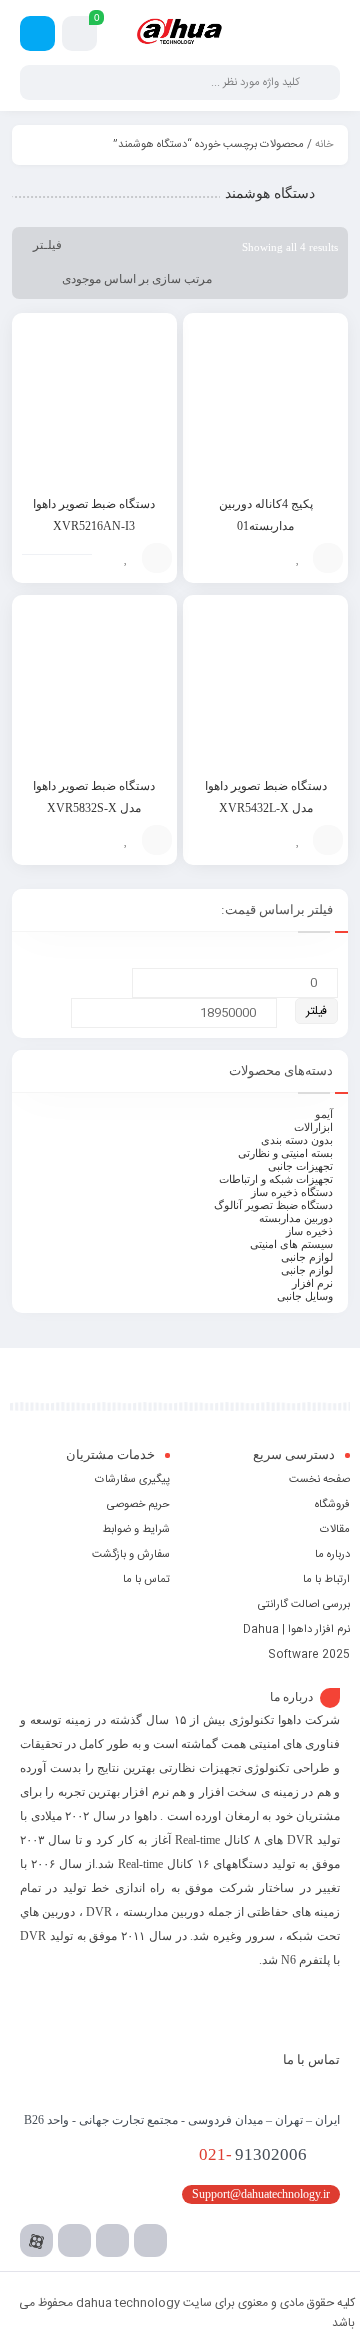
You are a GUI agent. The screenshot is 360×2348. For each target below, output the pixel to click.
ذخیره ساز (309, 1231)
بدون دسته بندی (297, 1140)
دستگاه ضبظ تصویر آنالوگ (273, 1205)
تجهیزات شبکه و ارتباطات (276, 1179)
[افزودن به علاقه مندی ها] (298, 558)
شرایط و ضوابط (136, 1530)
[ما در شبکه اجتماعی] (37, 33)
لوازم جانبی (307, 1257)
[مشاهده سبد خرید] (79, 36)
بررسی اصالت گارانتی (304, 1605)
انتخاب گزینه (328, 558)
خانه (324, 145)
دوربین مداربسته (296, 1218)
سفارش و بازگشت (131, 1555)
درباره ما (332, 1555)
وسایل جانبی (305, 1296)
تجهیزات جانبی (300, 1166)
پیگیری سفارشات (132, 1480)
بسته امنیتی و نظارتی (285, 1153)
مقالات (335, 1530)
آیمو (324, 1114)
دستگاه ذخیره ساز (292, 1192)
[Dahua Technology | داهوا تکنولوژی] (180, 34)
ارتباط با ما (326, 1580)
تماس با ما (146, 1580)
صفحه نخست (319, 1480)
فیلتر (316, 1011)
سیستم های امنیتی (291, 1244)
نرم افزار (312, 1283)
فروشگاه (332, 1505)
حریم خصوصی (138, 1505)
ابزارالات (313, 1127)
